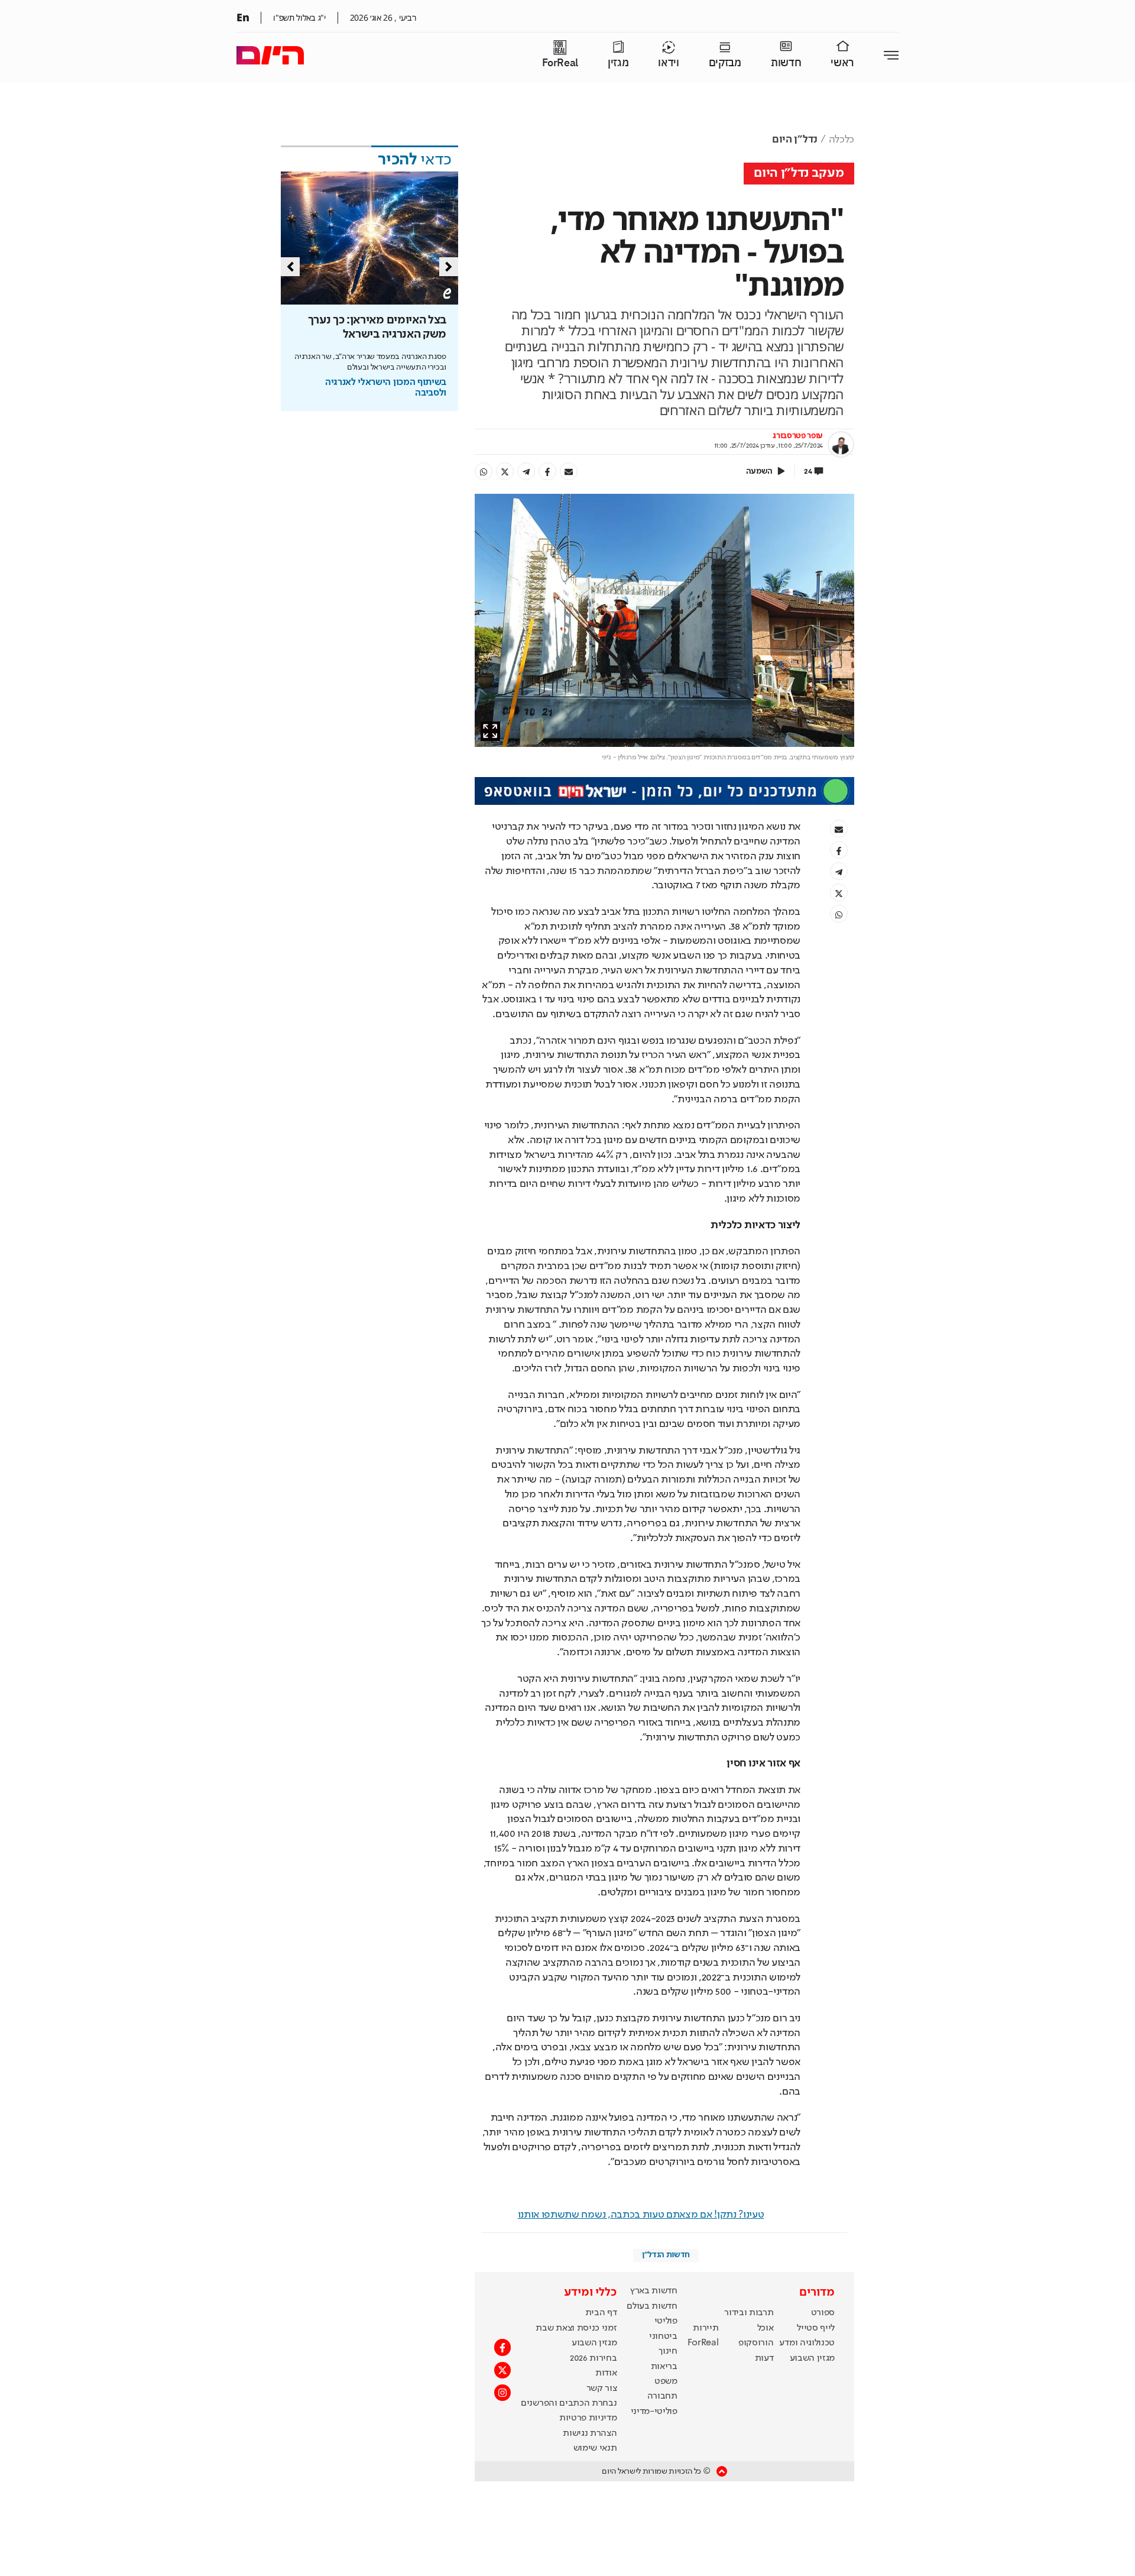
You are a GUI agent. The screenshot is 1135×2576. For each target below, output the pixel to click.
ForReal (560, 63)
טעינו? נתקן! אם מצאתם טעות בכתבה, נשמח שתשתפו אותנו (641, 2215)
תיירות (706, 2328)
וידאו (668, 63)
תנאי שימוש (595, 2448)
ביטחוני (663, 2336)
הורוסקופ (756, 2343)
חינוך (668, 2351)
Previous (290, 267)
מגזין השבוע (812, 2358)
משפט (666, 2381)
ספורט (823, 2313)
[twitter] (505, 471)
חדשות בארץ (654, 2291)
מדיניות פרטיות (588, 2418)
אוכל (766, 2328)
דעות (764, 2358)
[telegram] (526, 471)
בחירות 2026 (594, 2358)
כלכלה (841, 140)
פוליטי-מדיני (654, 2412)
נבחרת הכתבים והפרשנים (569, 2403)
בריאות (664, 2367)
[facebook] (547, 471)
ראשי (842, 63)
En (243, 17)
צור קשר (602, 2389)
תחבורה (662, 2396)
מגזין (618, 63)
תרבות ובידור (749, 2313)
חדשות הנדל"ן (666, 2255)
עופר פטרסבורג (798, 436)
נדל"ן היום (795, 140)
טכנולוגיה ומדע (807, 2343)
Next (449, 267)
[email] (569, 471)
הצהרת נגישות (590, 2433)
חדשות (786, 63)
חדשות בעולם (652, 2306)
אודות (606, 2373)
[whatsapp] (484, 471)
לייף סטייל (816, 2328)
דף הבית (601, 2313)
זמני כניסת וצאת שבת (576, 2328)
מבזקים (725, 63)
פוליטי (666, 2321)
